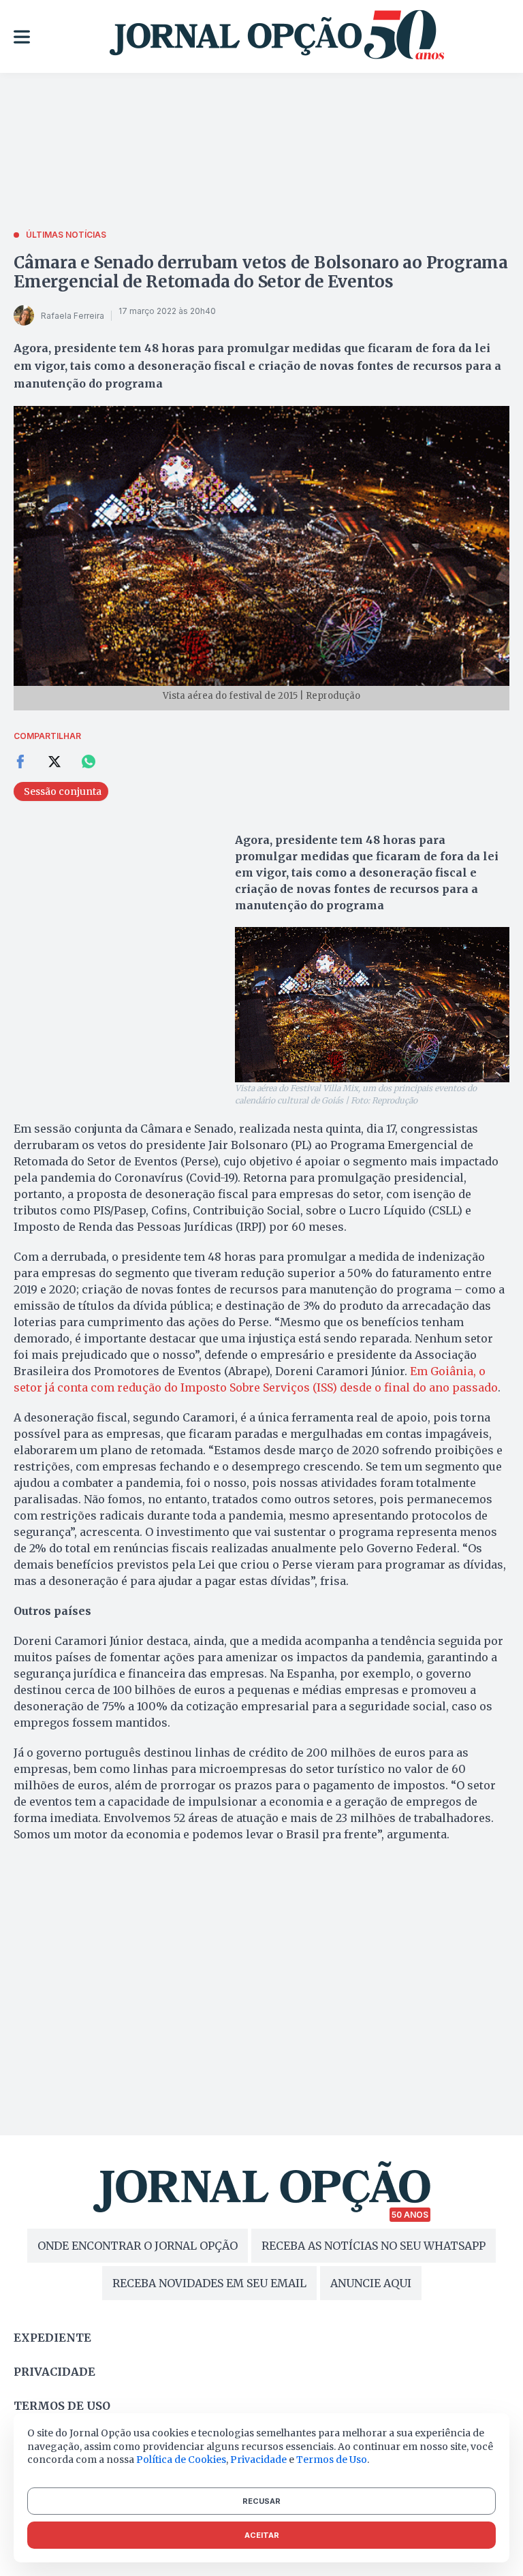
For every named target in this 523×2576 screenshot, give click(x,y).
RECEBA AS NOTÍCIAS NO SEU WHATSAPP (374, 2246)
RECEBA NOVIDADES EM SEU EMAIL (209, 2283)
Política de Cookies (181, 2460)
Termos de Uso (332, 2460)
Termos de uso (62, 2406)
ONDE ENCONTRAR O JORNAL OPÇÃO (138, 2246)
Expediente (52, 2338)
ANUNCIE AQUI (371, 2283)
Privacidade (54, 2372)
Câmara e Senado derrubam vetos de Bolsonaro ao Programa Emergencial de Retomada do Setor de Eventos (261, 272)
